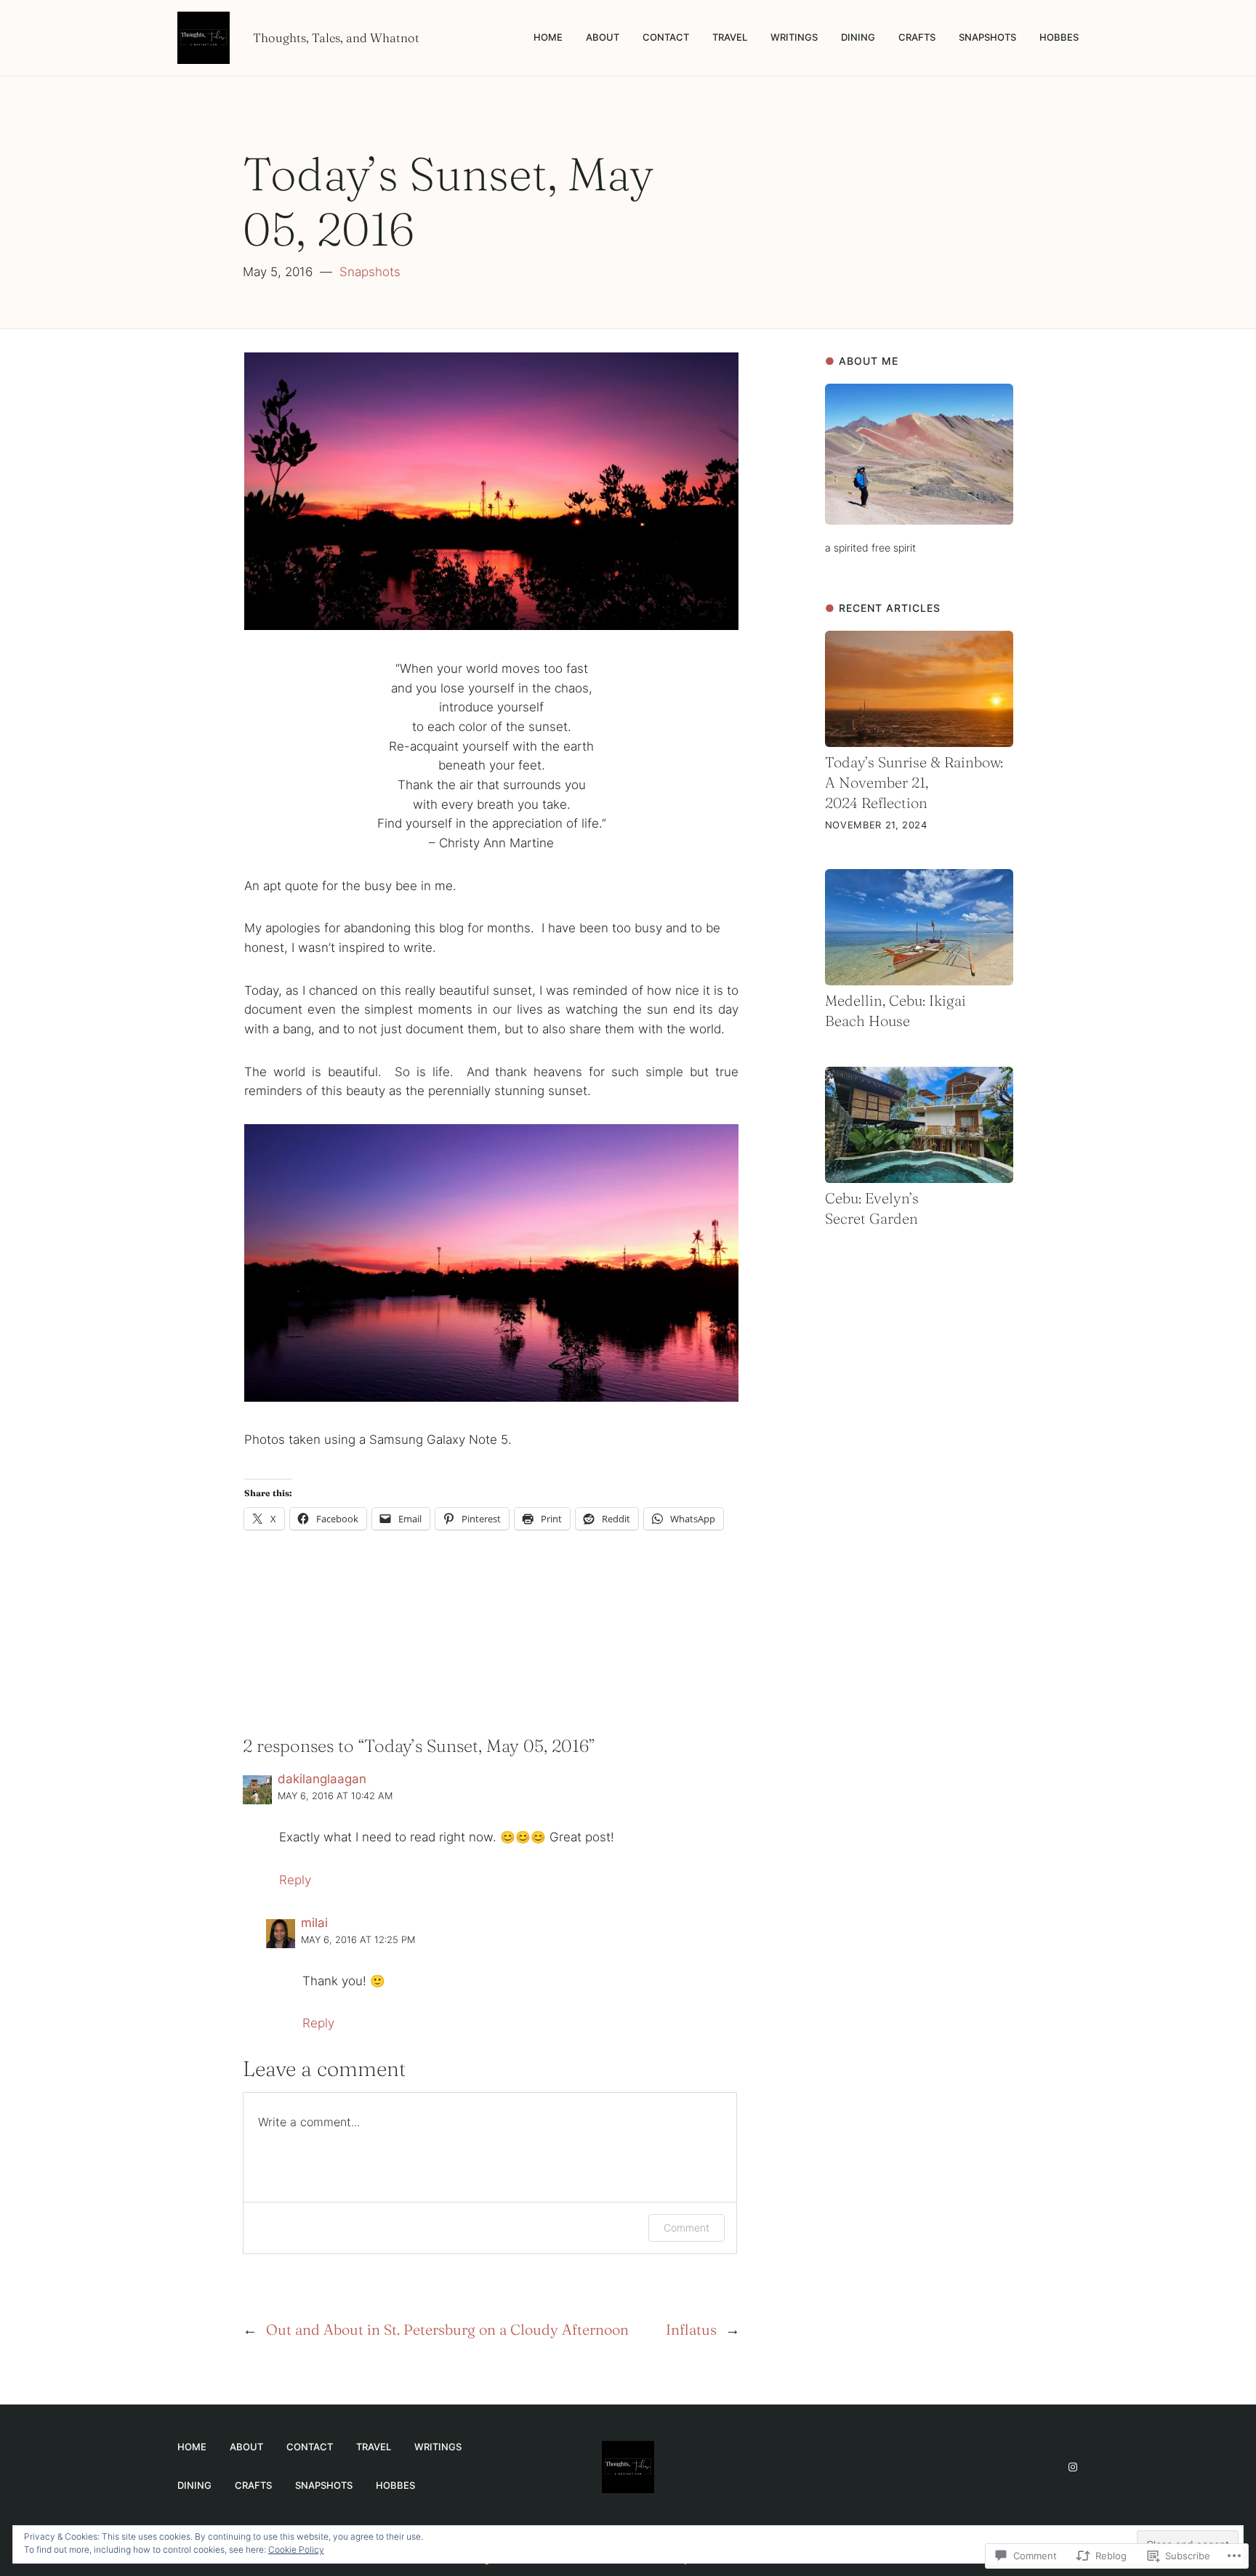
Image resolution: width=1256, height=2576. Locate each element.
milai (314, 1923)
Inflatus (691, 2329)
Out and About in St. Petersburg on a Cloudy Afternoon (447, 2329)
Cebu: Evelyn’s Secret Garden (872, 1208)
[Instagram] (1073, 2467)
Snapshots (370, 272)
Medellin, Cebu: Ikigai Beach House (895, 1010)
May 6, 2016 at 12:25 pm (358, 1940)
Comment (687, 2228)
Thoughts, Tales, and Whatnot (336, 38)
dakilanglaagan (322, 1779)
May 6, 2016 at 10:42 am (335, 1796)
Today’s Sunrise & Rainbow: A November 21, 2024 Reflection (914, 782)
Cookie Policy (296, 2549)
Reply (295, 1880)
